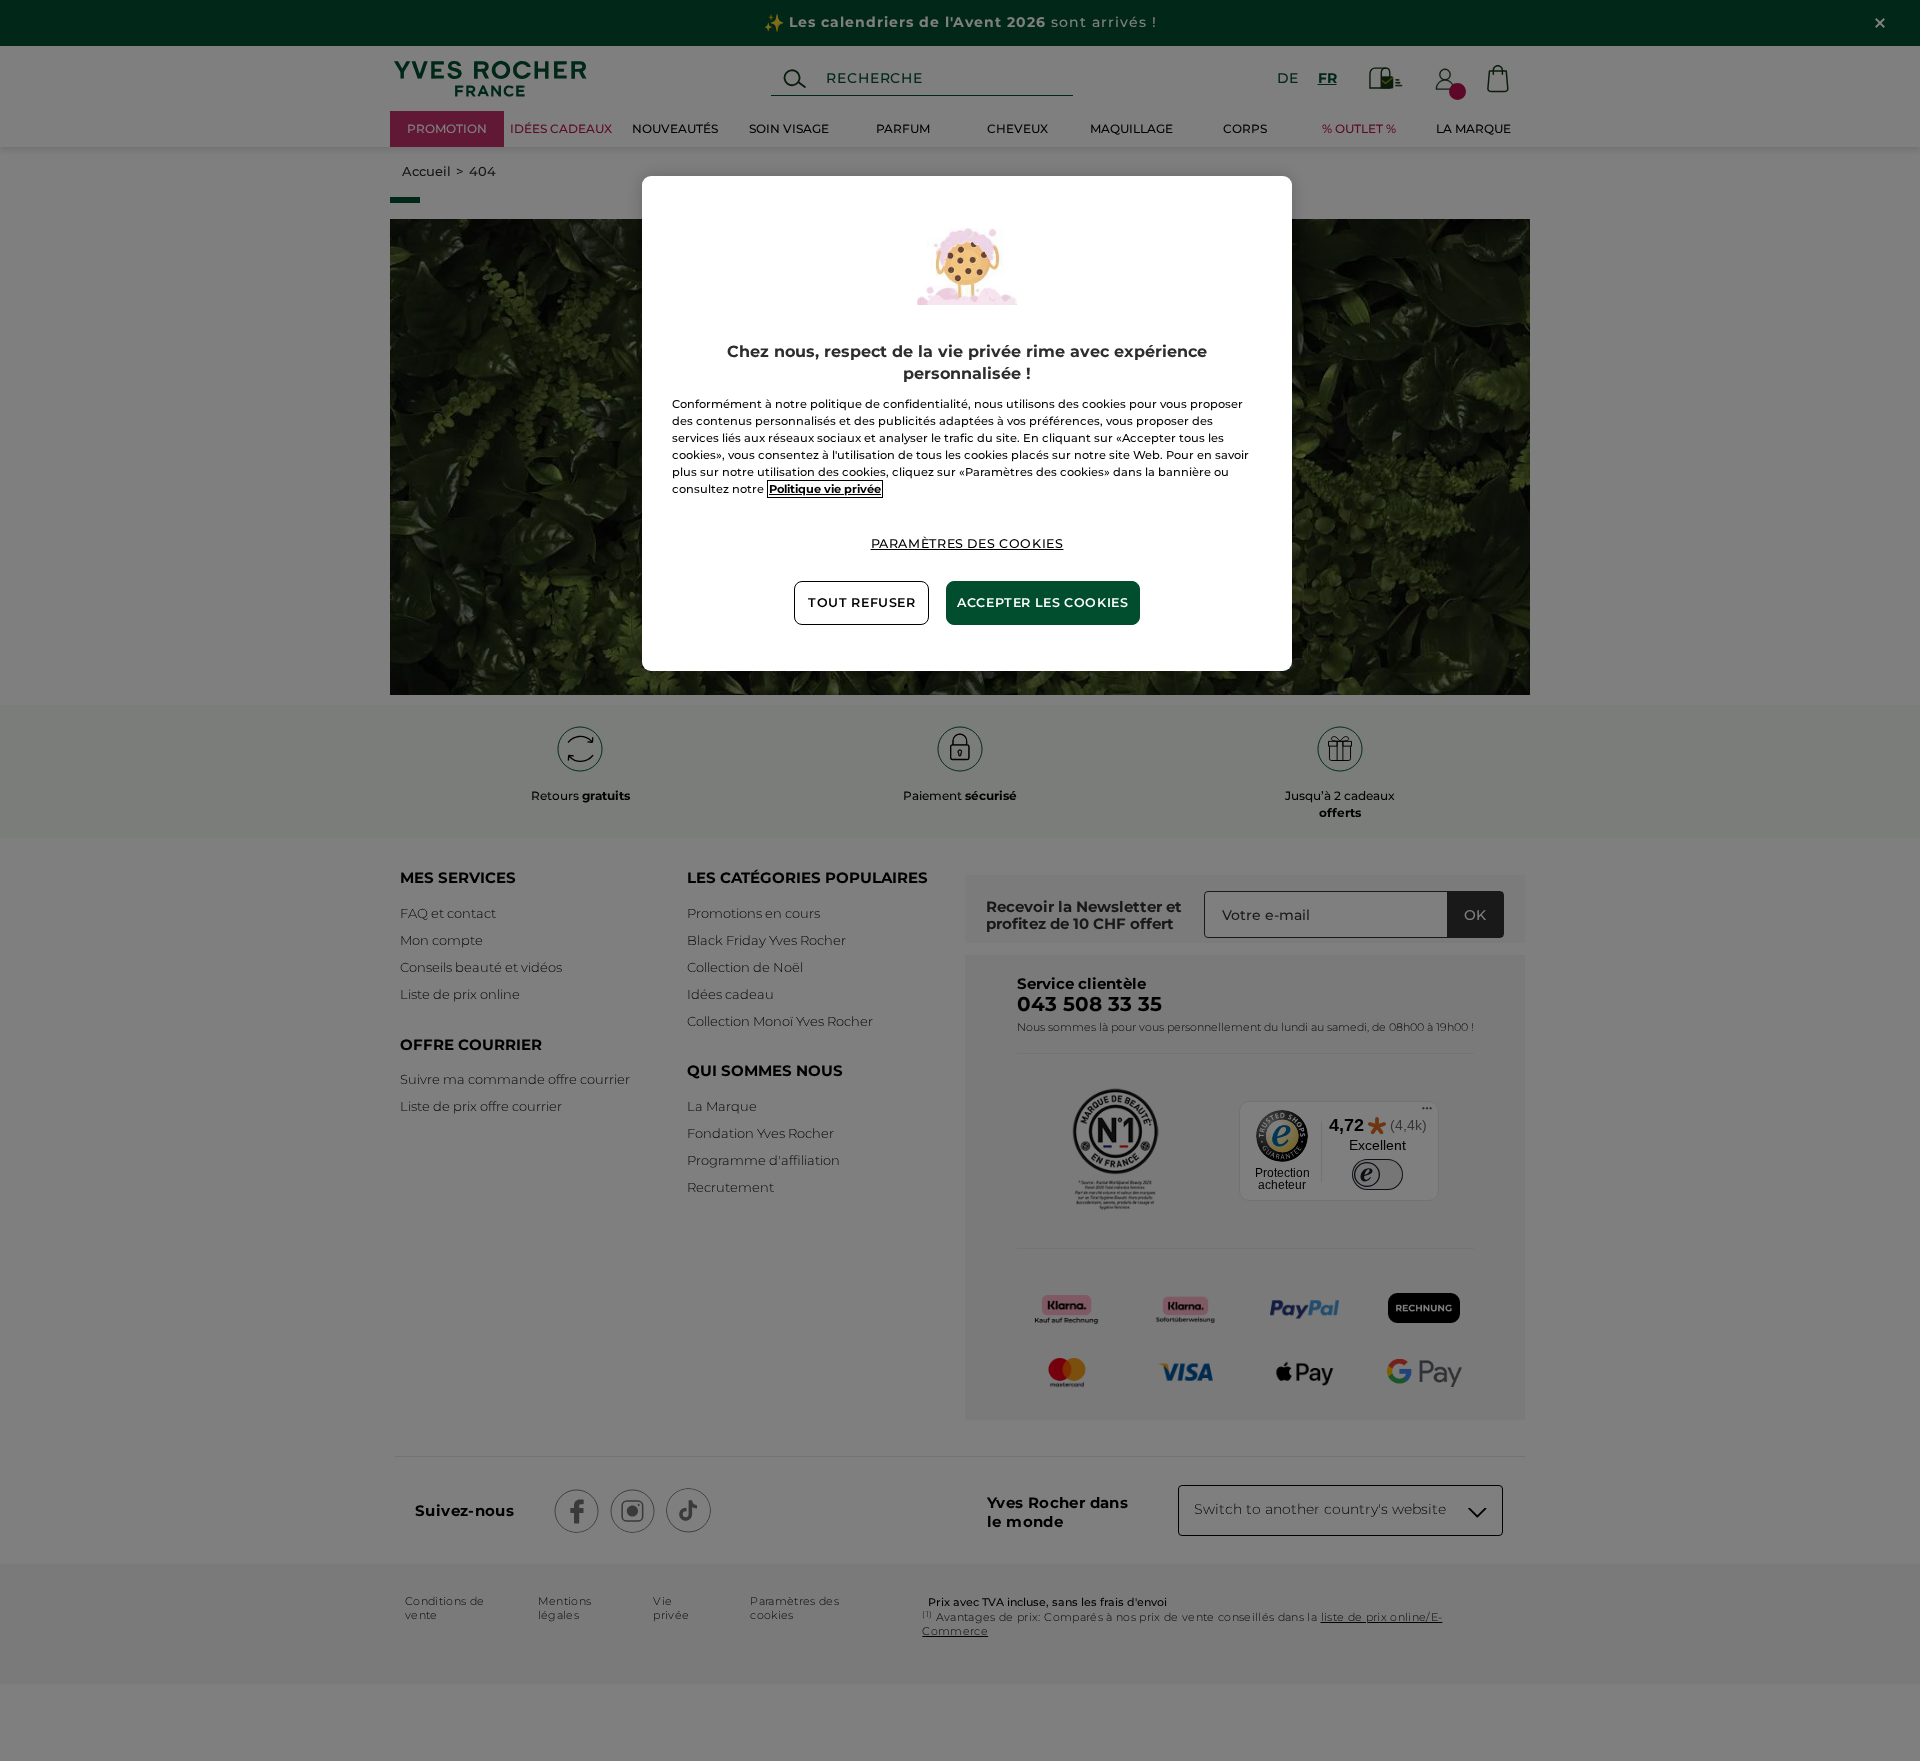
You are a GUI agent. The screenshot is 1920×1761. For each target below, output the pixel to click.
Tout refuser (862, 602)
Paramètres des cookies (967, 543)
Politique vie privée (825, 489)
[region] (967, 423)
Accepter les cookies (1043, 602)
